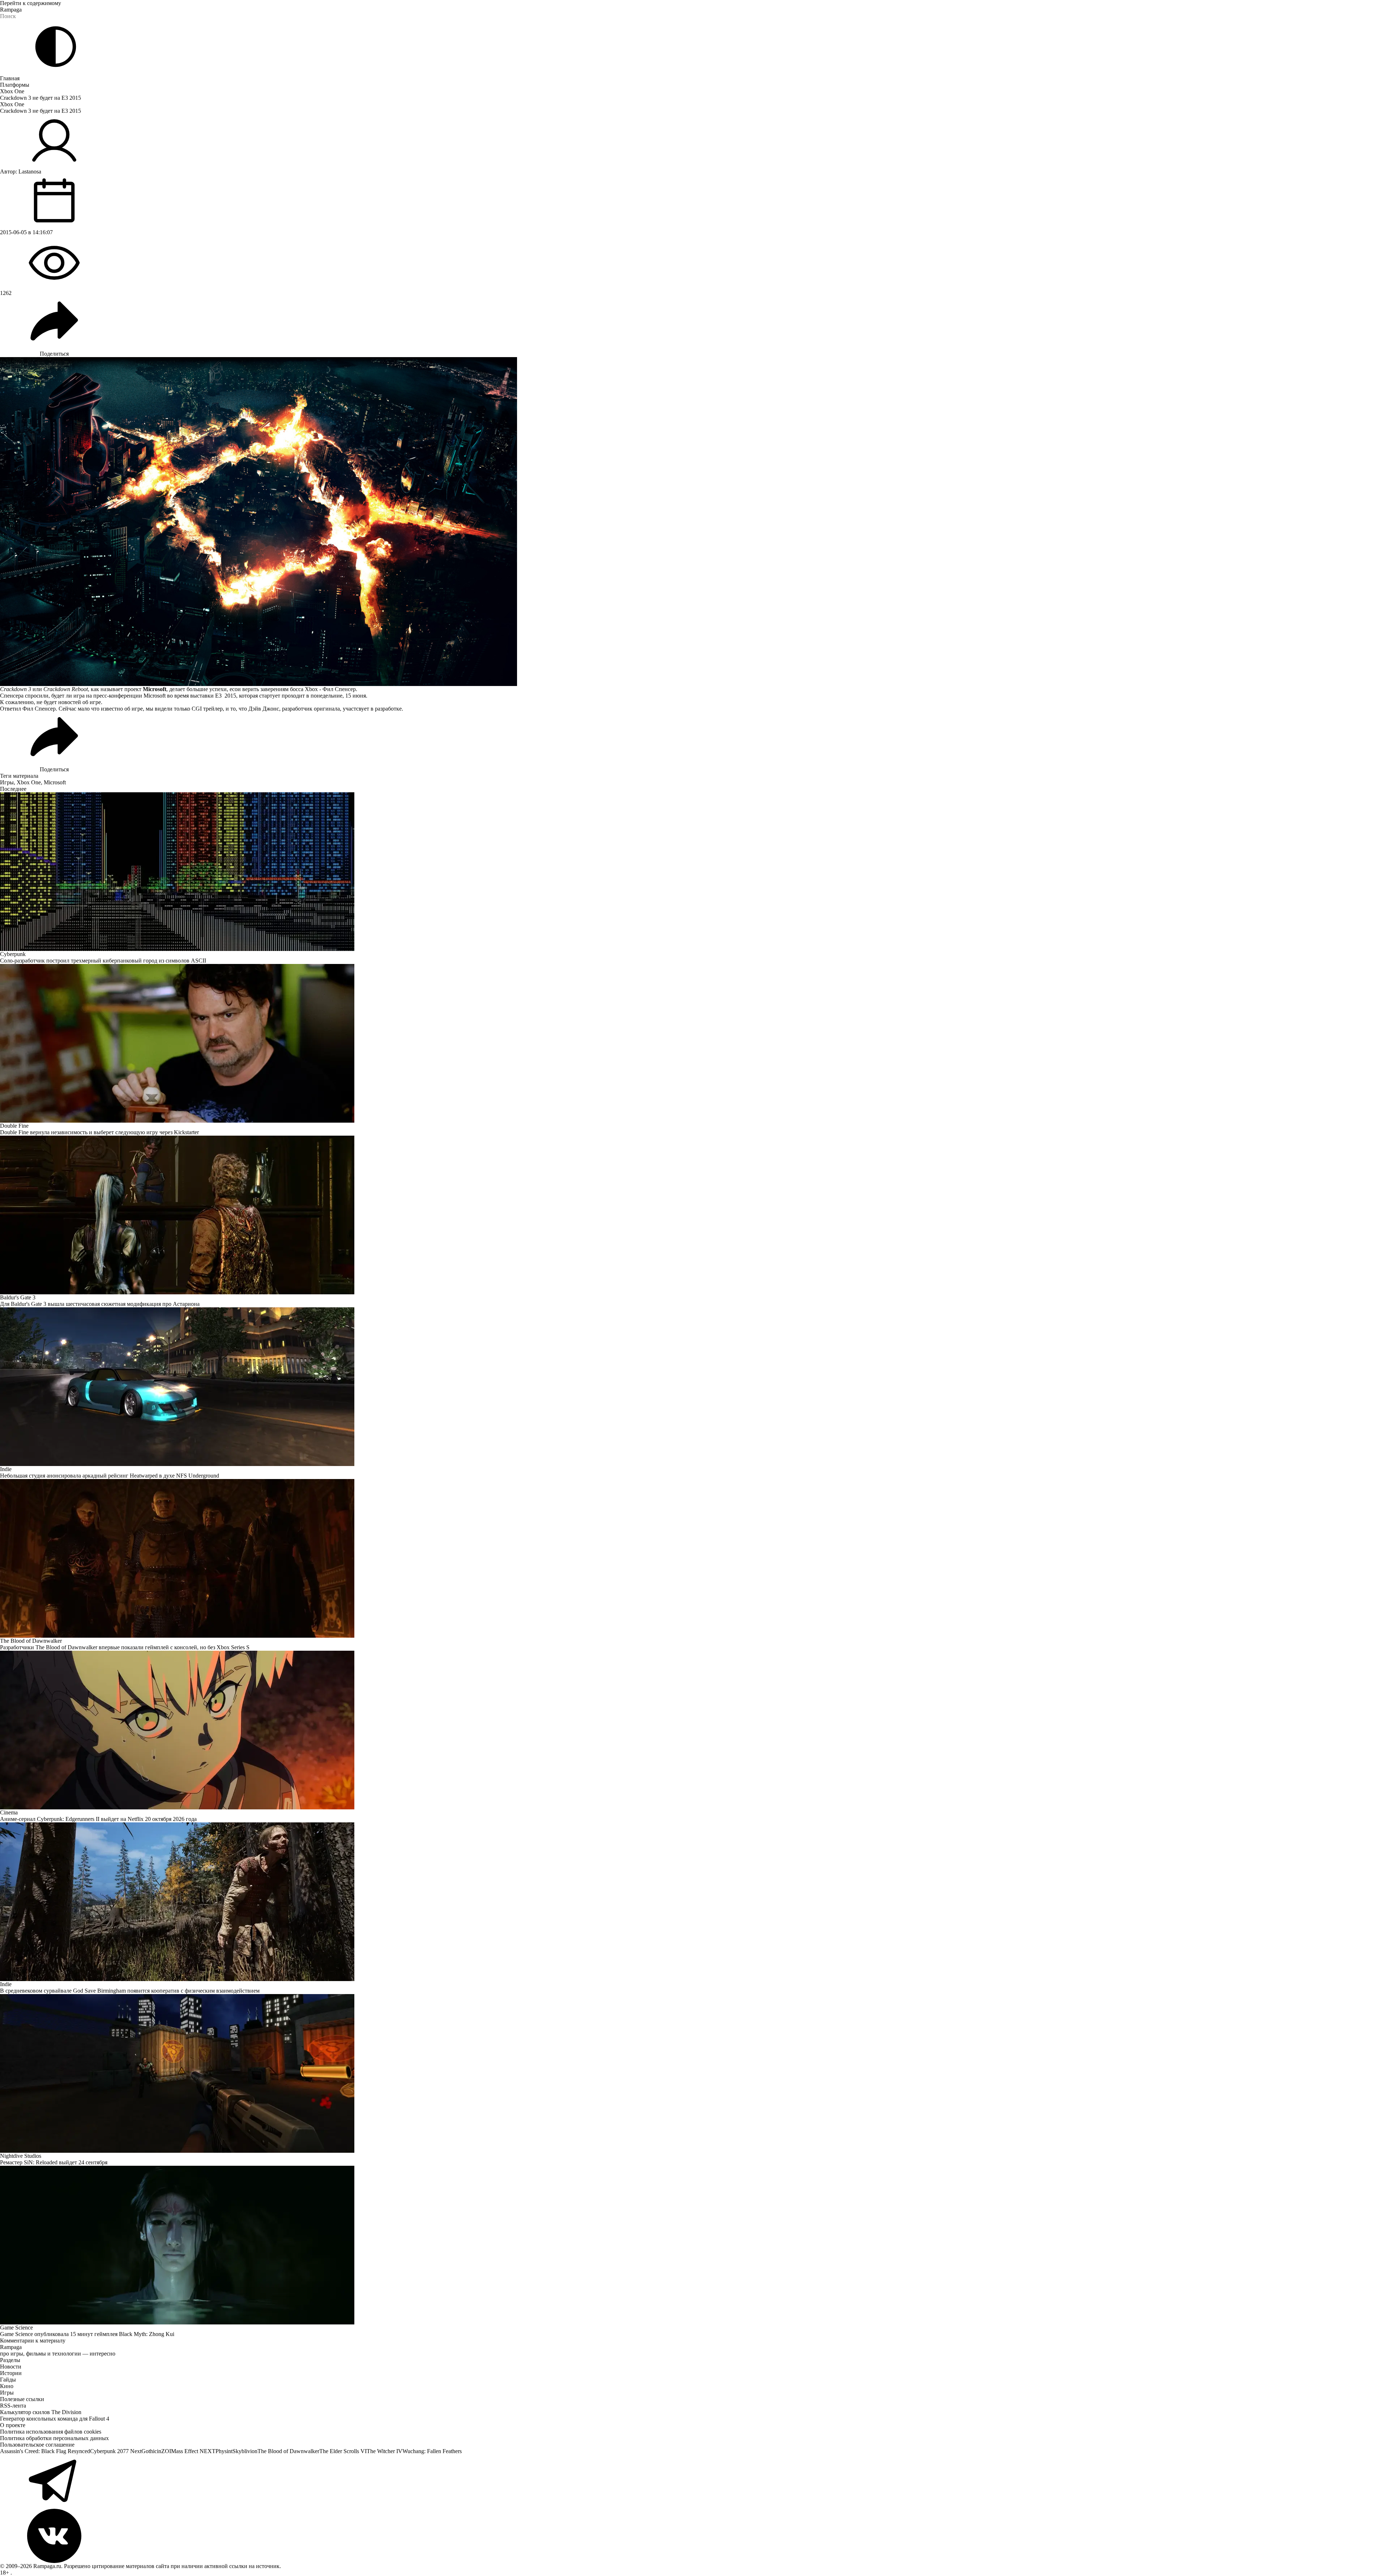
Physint (224, 2451)
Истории (11, 2373)
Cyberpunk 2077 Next (116, 2451)
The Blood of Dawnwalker (288, 2451)
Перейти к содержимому (31, 3)
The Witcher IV (385, 2451)
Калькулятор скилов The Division (41, 2412)
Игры (7, 782)
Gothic (149, 2451)
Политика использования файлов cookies (51, 2432)
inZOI (164, 2451)
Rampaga (11, 10)
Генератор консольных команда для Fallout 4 (55, 2419)
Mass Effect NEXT (193, 2451)
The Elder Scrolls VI (343, 2451)
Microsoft (55, 782)
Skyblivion (245, 2451)
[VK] (691, 2536)
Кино (7, 2386)
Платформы (15, 85)
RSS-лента (13, 2406)
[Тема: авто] (56, 47)
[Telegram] (691, 2482)
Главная (10, 78)
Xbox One (12, 91)
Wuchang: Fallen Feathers (432, 2451)
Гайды (8, 2380)
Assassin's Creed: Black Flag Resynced (45, 2451)
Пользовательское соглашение (37, 2445)
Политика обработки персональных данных (54, 2438)
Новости (11, 2367)
